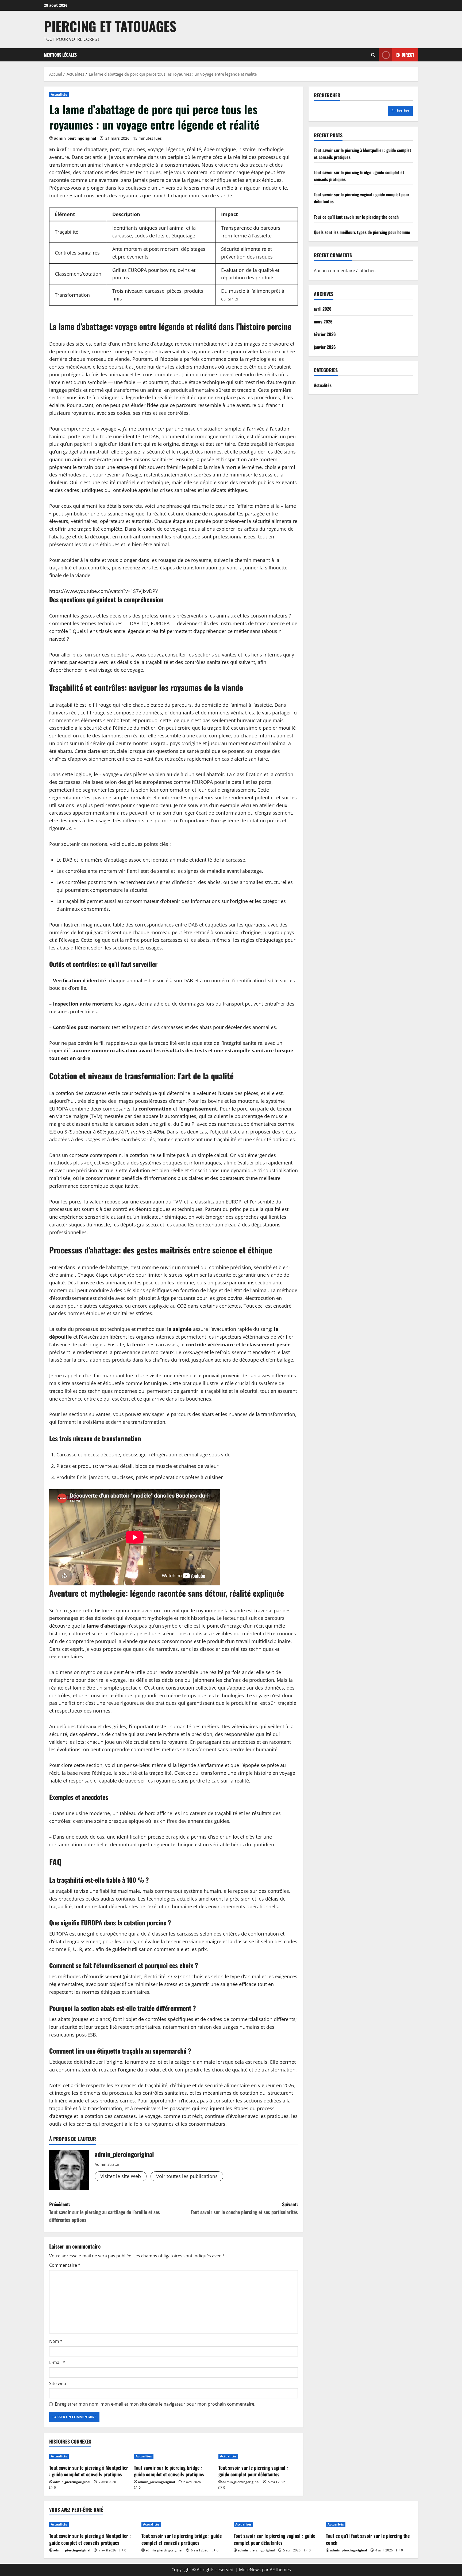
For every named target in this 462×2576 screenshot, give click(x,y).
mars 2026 (323, 321)
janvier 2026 (325, 347)
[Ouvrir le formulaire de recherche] (373, 55)
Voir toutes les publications (187, 2176)
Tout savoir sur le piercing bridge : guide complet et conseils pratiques (169, 2471)
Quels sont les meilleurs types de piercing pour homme (362, 232)
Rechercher (327, 95)
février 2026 (325, 334)
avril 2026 (323, 309)
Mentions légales (60, 55)
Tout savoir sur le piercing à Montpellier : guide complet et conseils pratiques (89, 2471)
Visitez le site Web (121, 2176)
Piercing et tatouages (110, 26)
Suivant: (244, 2208)
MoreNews (250, 2570)
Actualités (59, 94)
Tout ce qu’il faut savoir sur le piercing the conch (356, 217)
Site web (58, 2383)
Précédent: (105, 2212)
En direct (405, 54)
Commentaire (65, 2265)
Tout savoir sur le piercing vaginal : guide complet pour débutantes (253, 2471)
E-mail (57, 2362)
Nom (56, 2341)
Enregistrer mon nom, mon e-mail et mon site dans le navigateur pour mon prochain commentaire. (155, 2404)
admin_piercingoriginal (75, 138)
